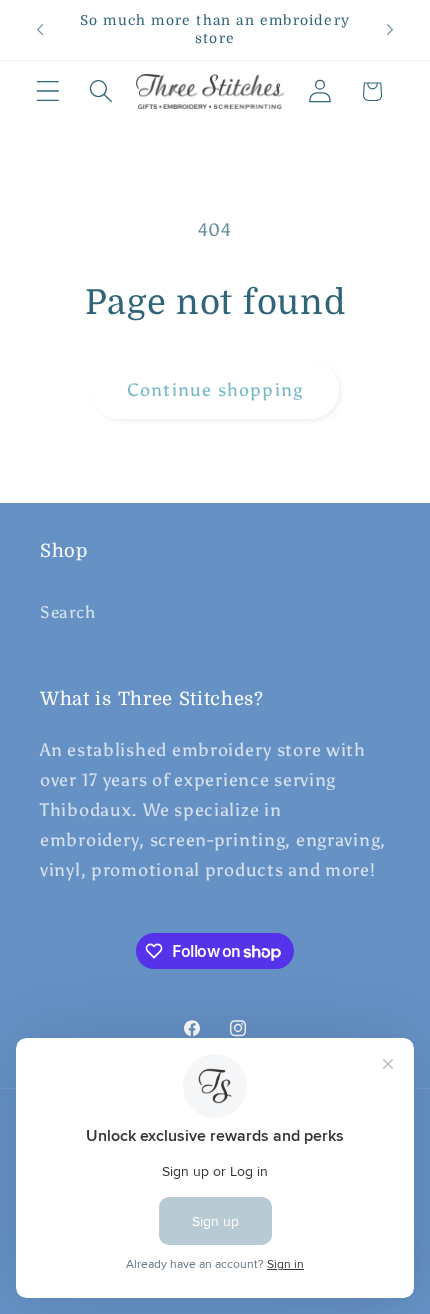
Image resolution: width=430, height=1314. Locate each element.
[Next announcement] (390, 30)
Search (67, 612)
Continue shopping (215, 390)
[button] (48, 91)
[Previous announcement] (40, 30)
